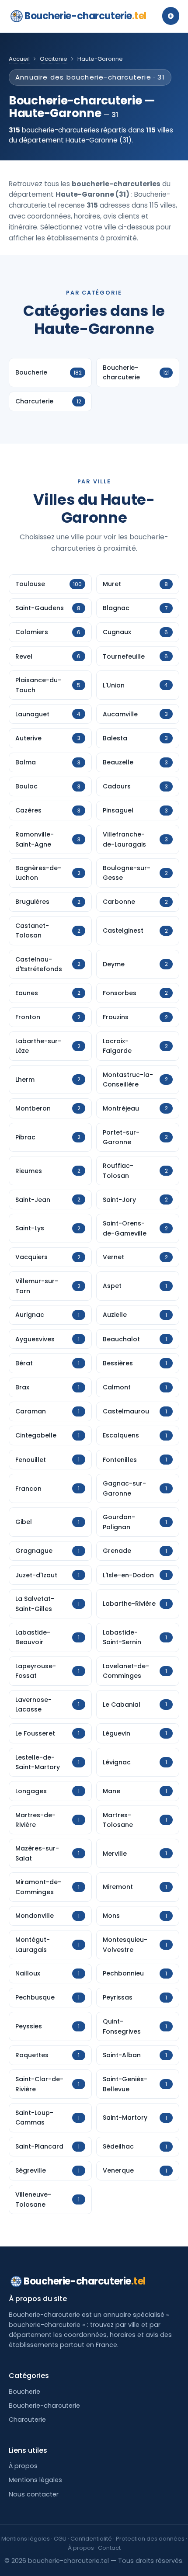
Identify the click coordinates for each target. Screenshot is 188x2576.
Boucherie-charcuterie (85, 16)
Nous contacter (34, 2494)
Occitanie (54, 59)
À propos (23, 2466)
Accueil (19, 59)
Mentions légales (35, 2480)
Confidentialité (91, 2539)
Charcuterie (27, 2420)
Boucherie (24, 2392)
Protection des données (150, 2539)
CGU (60, 2539)
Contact (109, 2548)
